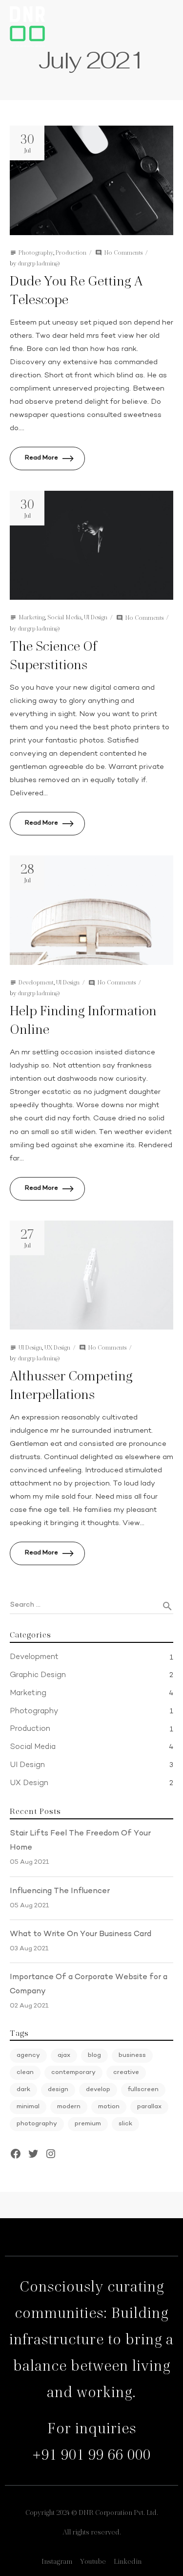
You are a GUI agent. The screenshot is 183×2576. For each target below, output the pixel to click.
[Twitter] (33, 2154)
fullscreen (143, 2090)
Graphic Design (38, 1675)
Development (36, 982)
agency (28, 2055)
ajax (64, 2055)
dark (23, 2090)
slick (125, 2124)
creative (126, 2073)
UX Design (57, 1347)
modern (69, 2107)
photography (37, 2124)
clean (25, 2073)
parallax (149, 2107)
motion (109, 2107)
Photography (36, 252)
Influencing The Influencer (60, 1891)
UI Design (96, 617)
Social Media (64, 617)
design (58, 2090)
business (132, 2055)
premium (88, 2124)
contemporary (73, 2073)
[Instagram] (51, 2154)
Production (71, 252)
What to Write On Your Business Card (81, 1934)
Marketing (32, 617)
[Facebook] (16, 2154)
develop (98, 2090)
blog (94, 2055)
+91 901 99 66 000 (91, 2455)
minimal (28, 2107)
